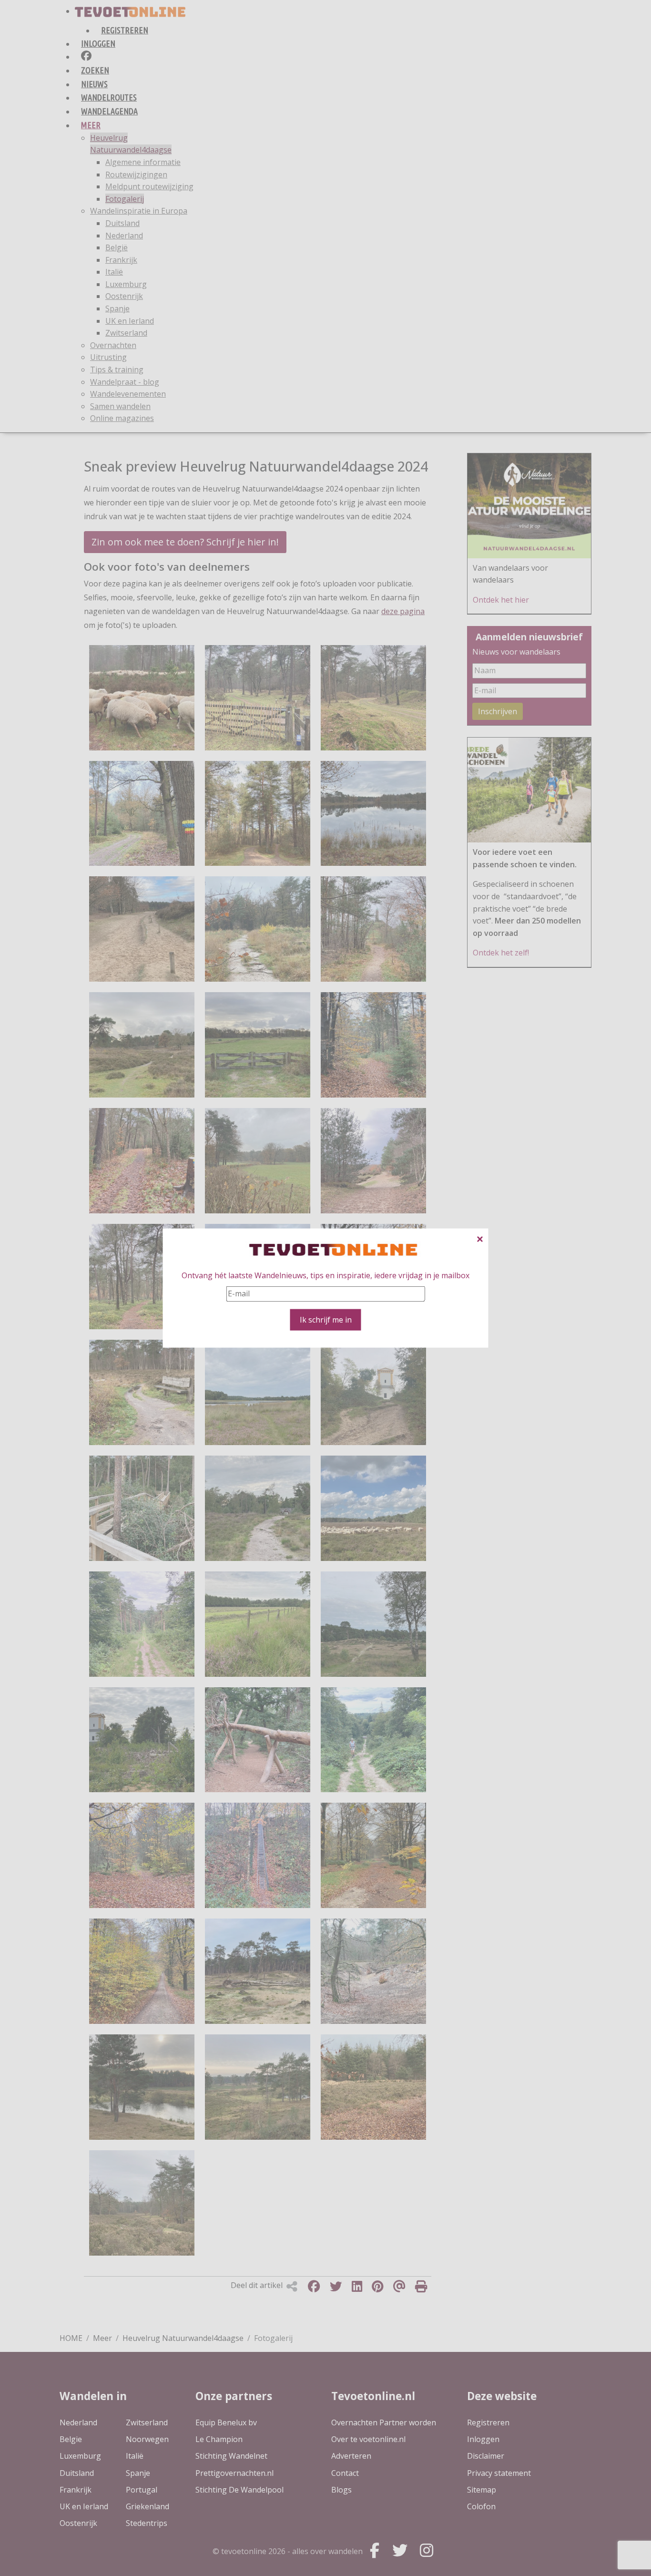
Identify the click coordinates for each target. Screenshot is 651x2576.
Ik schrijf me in (326, 1319)
